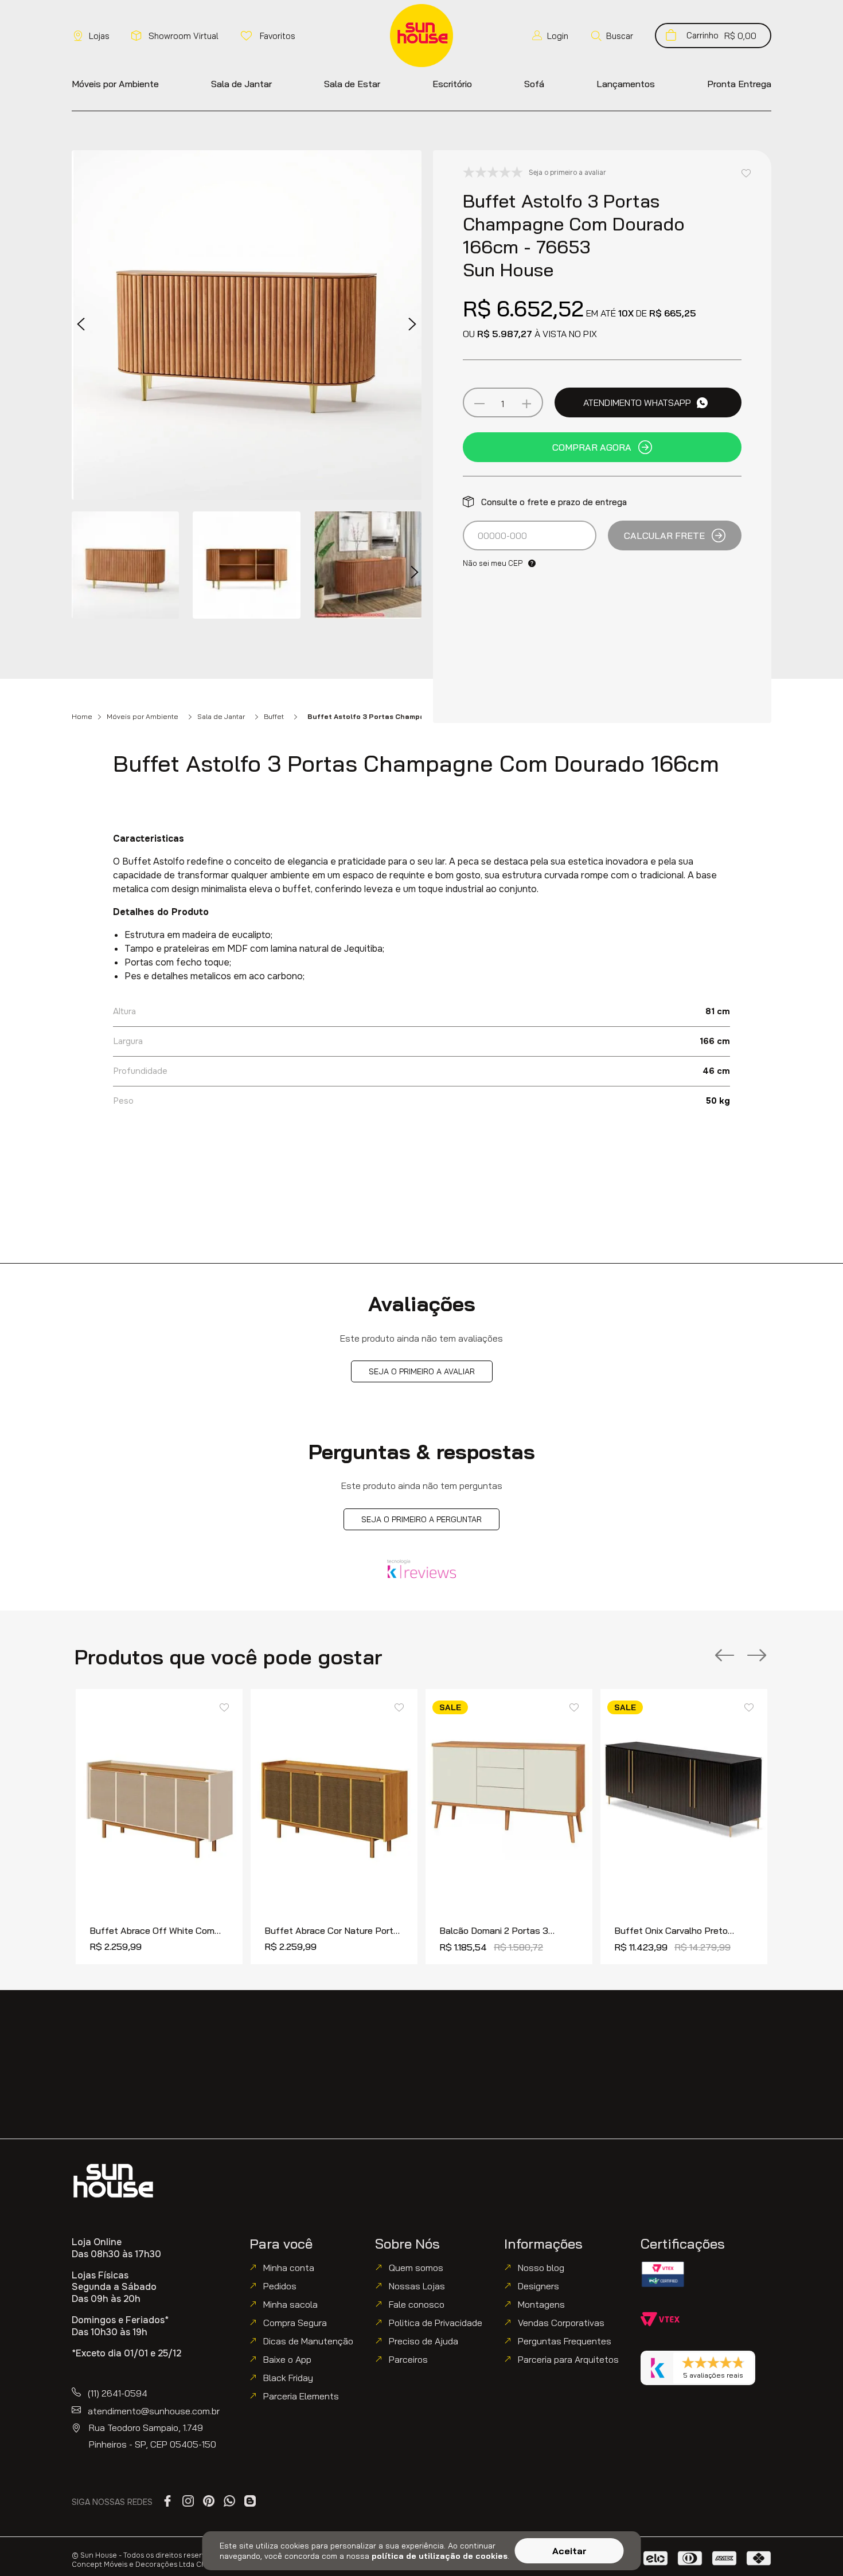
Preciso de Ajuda (424, 2341)
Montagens (541, 2304)
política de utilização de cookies (440, 2556)
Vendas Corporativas (561, 2323)
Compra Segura (295, 2323)
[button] (612, 36)
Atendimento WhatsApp (637, 402)
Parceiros (408, 2359)
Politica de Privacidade (436, 2323)
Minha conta (289, 2268)
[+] (526, 404)
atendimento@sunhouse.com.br (154, 2411)
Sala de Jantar (221, 717)
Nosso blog (541, 2268)
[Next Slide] (757, 1656)
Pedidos (280, 2286)
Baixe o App (287, 2359)
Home (82, 717)
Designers (538, 2286)
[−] (479, 404)
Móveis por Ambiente (143, 717)
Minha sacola (290, 2304)
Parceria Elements (301, 2396)
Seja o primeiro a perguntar (421, 1519)
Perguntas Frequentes (565, 2341)
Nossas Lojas (417, 2286)
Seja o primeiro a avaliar (422, 1371)
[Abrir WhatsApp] (815, 2548)
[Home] (113, 2181)
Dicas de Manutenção (308, 2341)
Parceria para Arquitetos (568, 2359)
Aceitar (569, 2551)
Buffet (274, 717)
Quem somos (416, 2268)
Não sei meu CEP (493, 563)
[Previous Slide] (725, 1656)
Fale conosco (417, 2304)
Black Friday (288, 2378)
